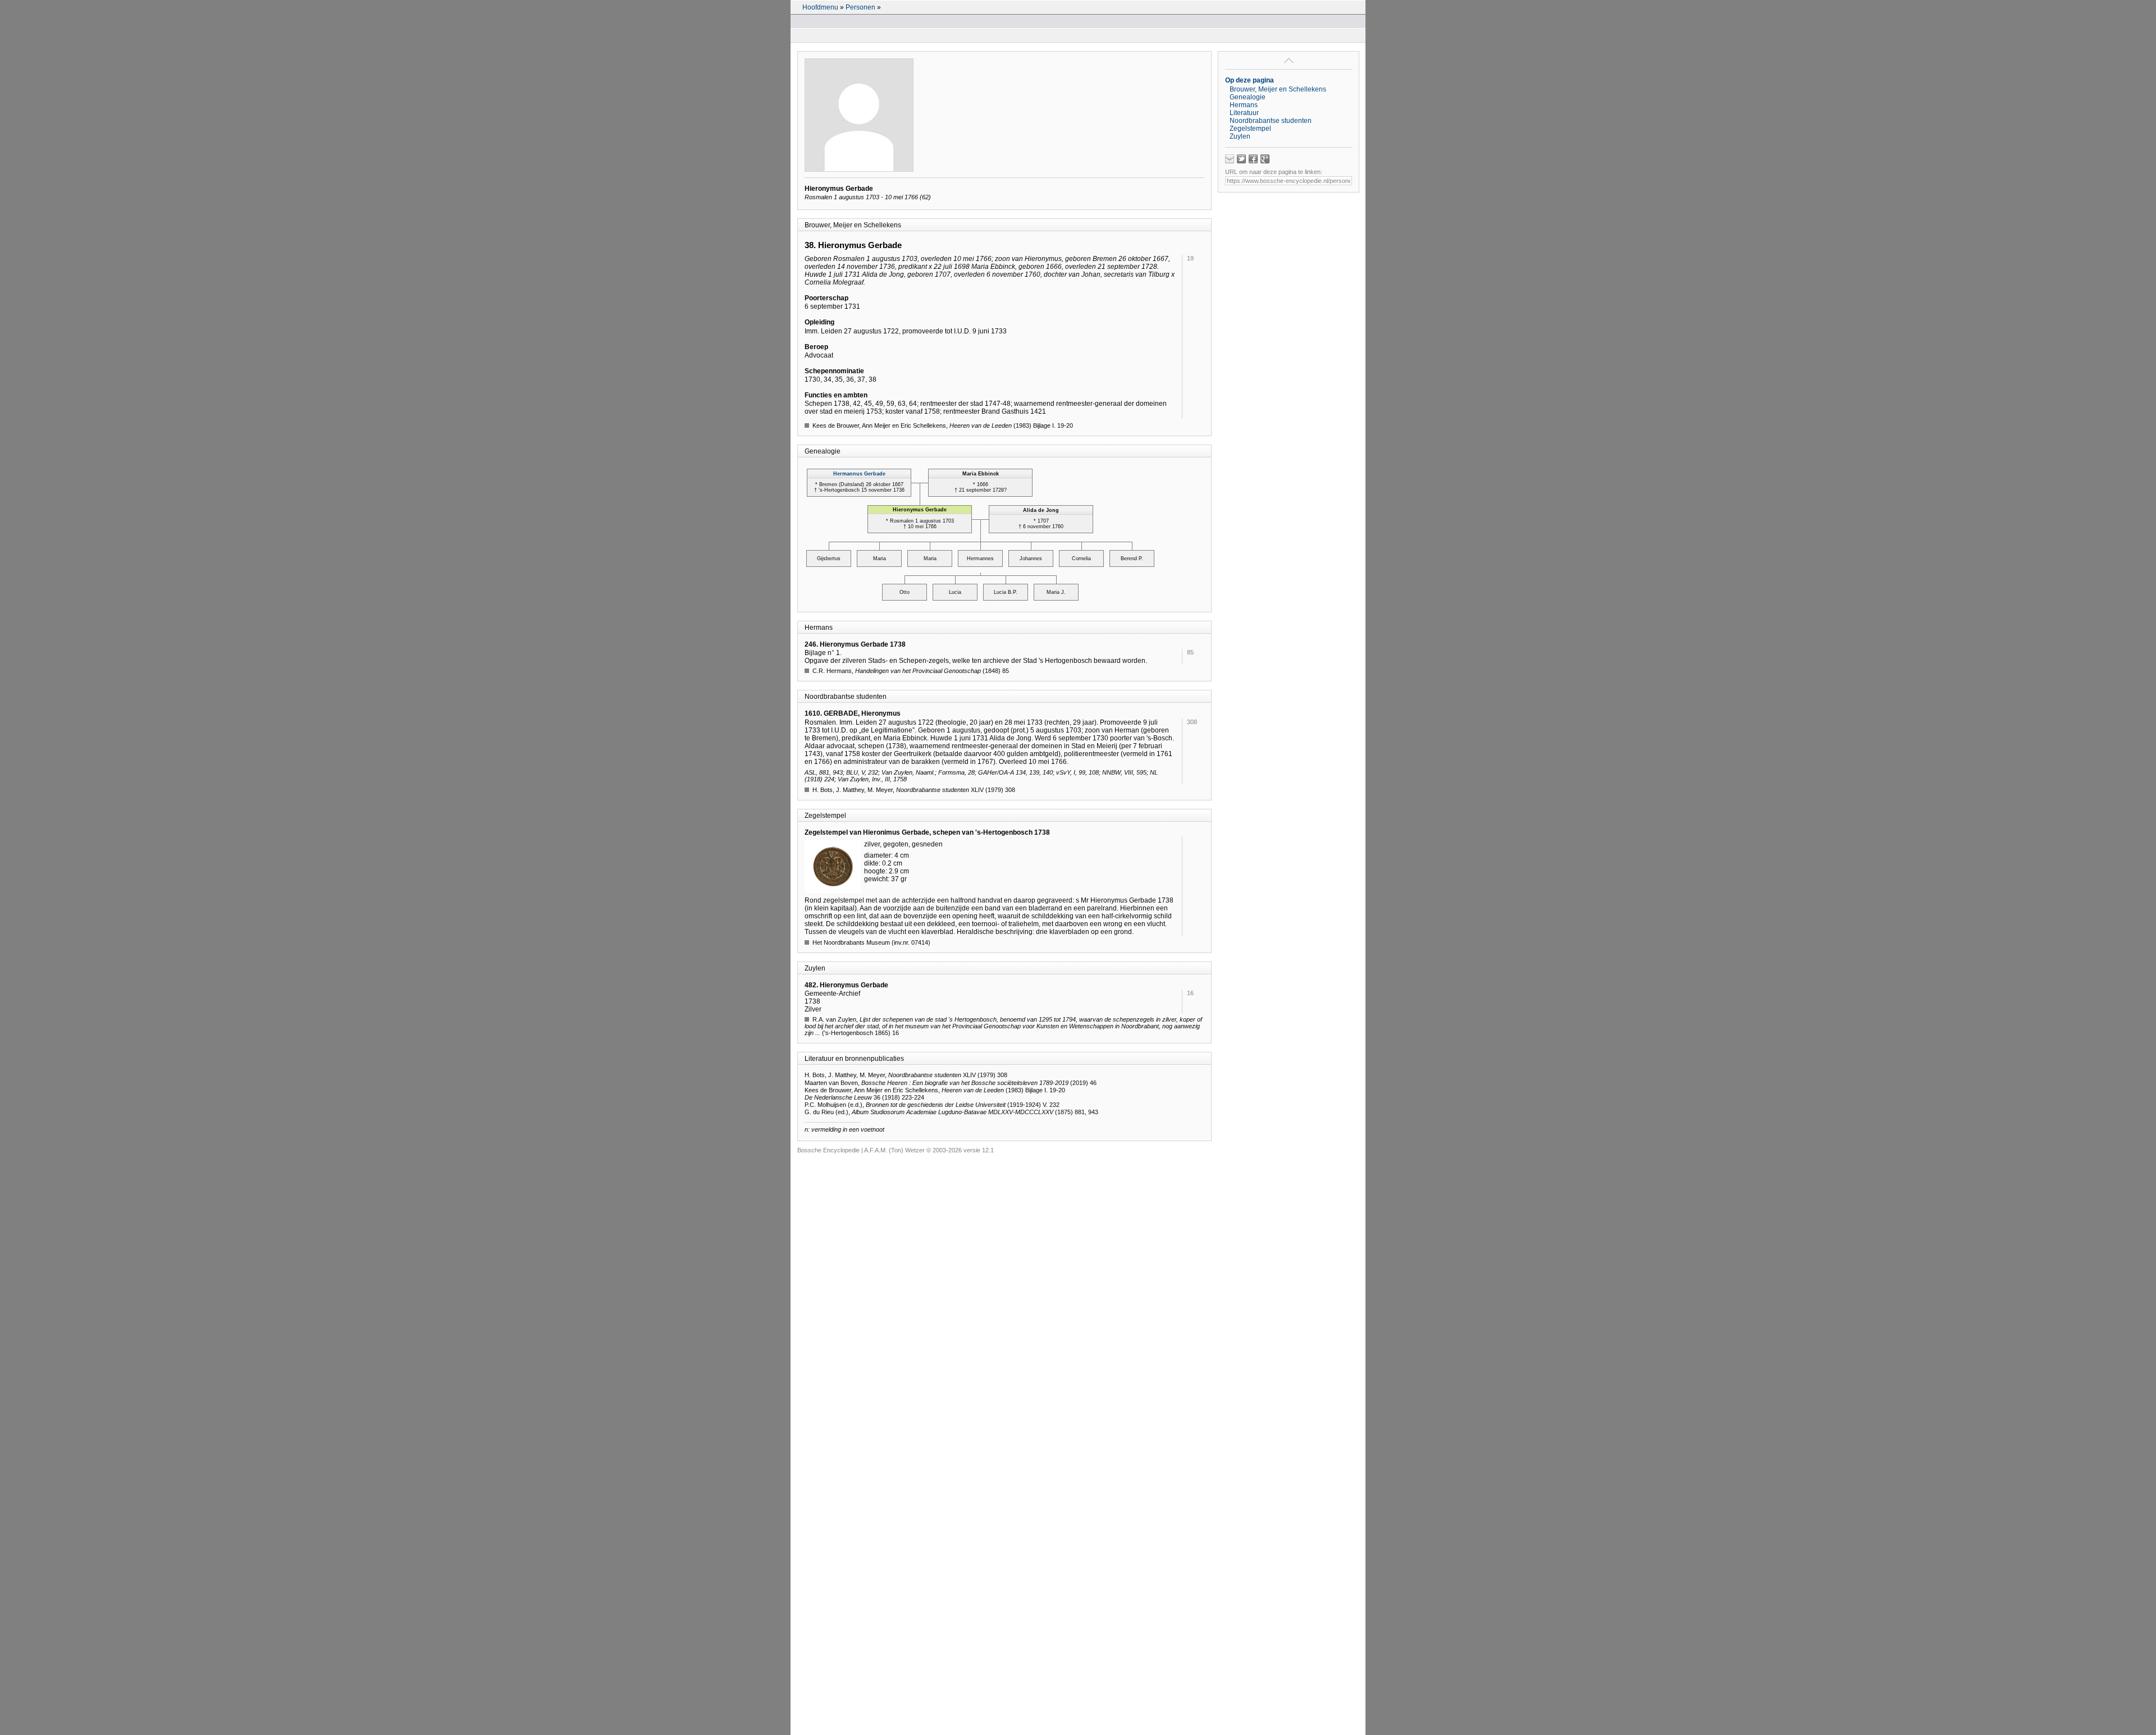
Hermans (1244, 105)
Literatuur (1244, 113)
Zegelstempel (1250, 129)
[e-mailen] (1230, 159)
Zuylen (1240, 136)
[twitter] (1241, 159)
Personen (860, 7)
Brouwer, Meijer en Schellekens (1278, 89)
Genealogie (1248, 97)
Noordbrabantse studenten (1271, 121)
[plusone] (1265, 159)
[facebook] (1253, 159)
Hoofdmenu (820, 7)
